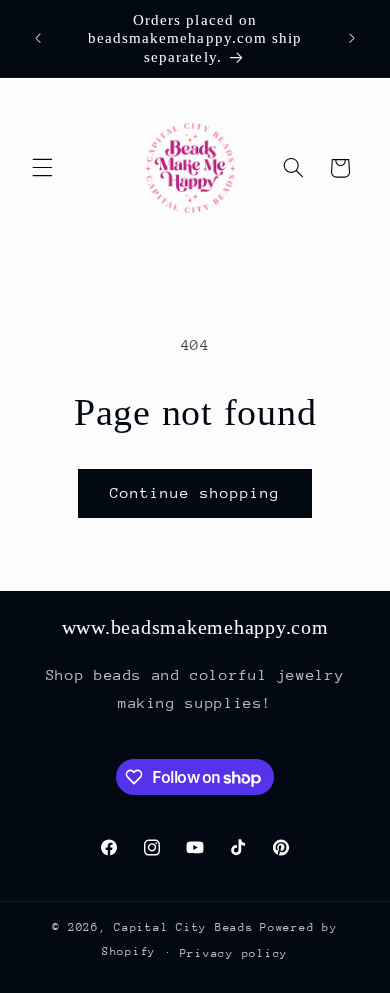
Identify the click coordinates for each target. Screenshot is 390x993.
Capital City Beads (183, 927)
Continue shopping (195, 492)
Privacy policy (234, 953)
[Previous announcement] (38, 39)
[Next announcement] (352, 39)
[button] (42, 168)
